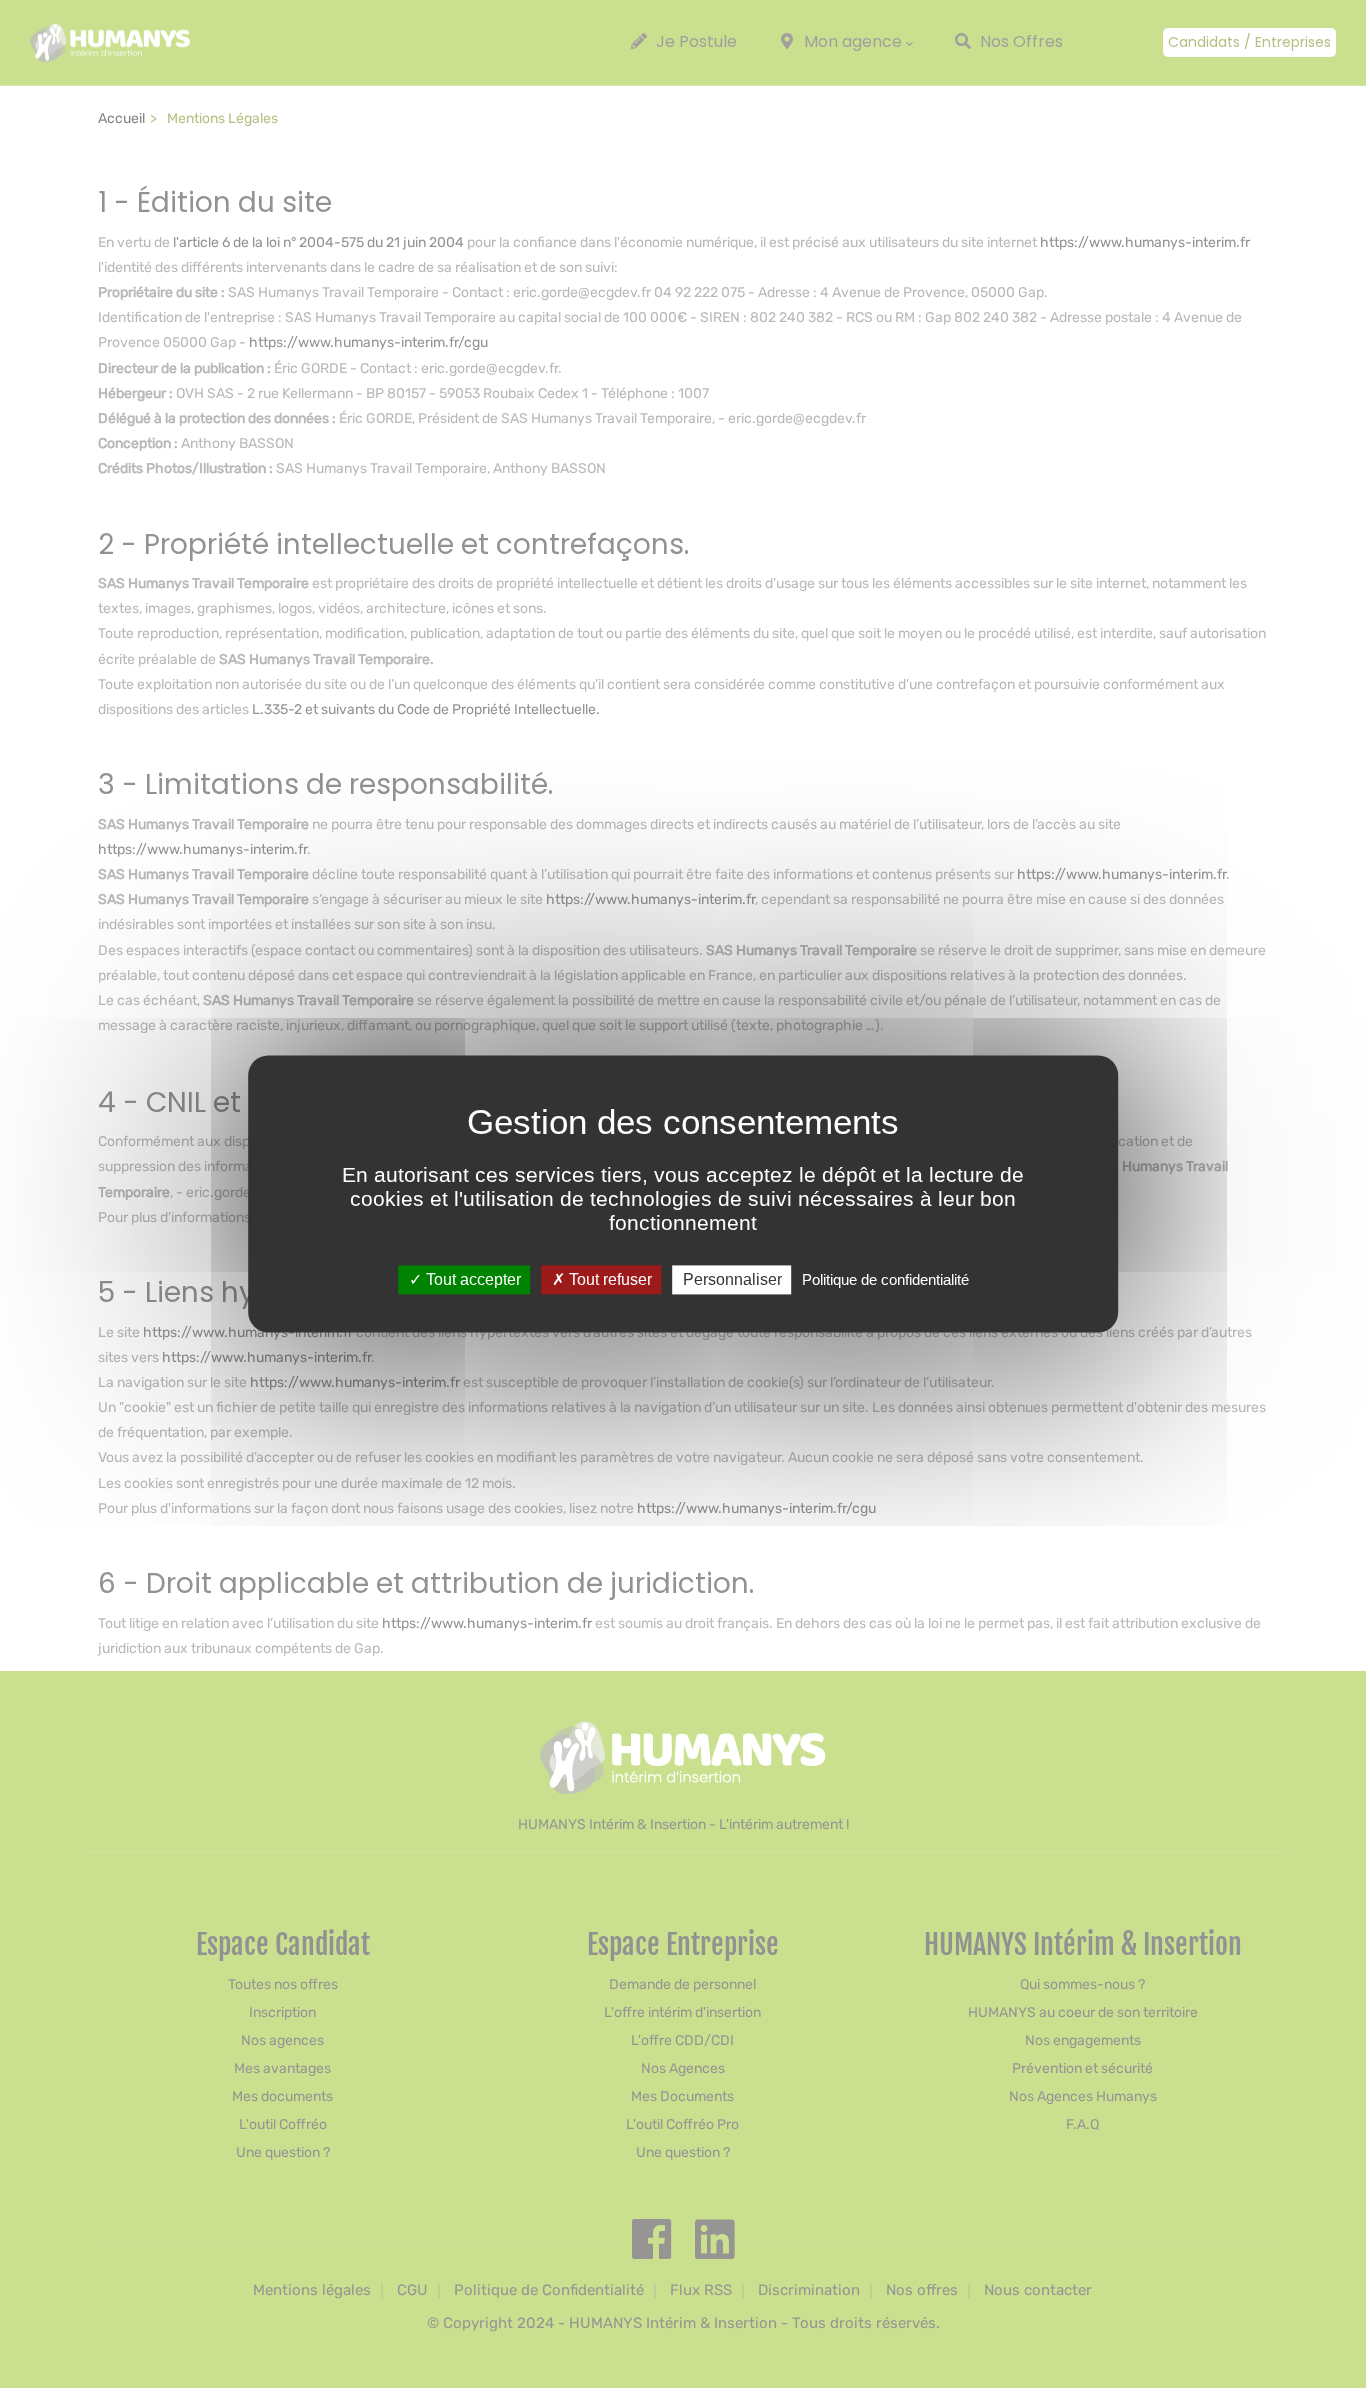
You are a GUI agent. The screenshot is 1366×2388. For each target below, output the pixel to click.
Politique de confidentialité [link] (885, 1279)
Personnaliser (732, 1279)
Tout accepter (471, 1279)
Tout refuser (608, 1279)
